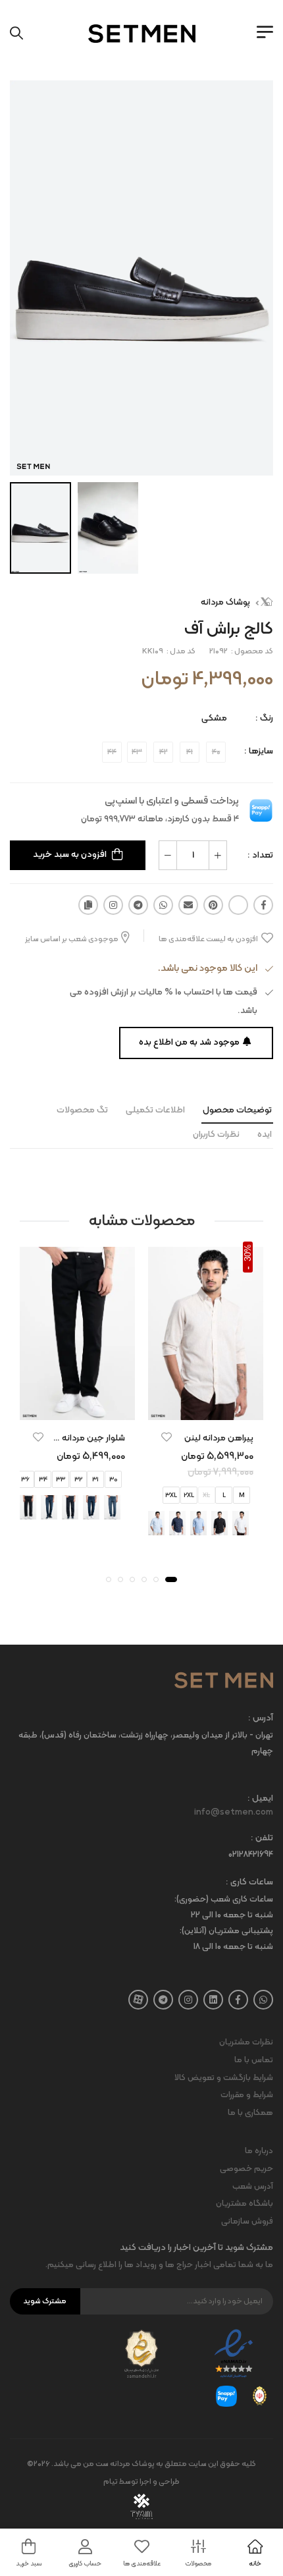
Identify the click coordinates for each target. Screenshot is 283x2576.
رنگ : (264, 718)
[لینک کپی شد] (88, 905)
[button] (171, 1579)
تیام (111, 2482)
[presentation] (255, 1523)
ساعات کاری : (249, 1883)
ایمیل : (260, 1799)
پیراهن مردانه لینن (219, 1438)
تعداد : (260, 855)
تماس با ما (254, 2060)
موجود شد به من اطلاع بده (189, 1042)
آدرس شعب (253, 2187)
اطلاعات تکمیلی (155, 1110)
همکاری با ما (250, 2113)
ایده (265, 1135)
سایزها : (259, 751)
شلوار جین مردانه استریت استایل (65, 1438)
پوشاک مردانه (225, 602)
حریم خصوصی (246, 2169)
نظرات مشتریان (246, 2042)
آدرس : (261, 1719)
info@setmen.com (234, 1813)
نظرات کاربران (216, 1135)
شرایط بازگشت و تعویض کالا (224, 2078)
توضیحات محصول (237, 1110)
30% (248, 1253)
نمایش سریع (206, 1408)
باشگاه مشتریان (244, 2204)
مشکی (214, 718)
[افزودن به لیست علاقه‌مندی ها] (167, 1437)
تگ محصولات (82, 1110)
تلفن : (262, 1839)
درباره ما (259, 2151)
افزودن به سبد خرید (70, 855)
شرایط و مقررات (247, 2095)
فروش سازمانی (247, 2222)
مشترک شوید (45, 2301)
